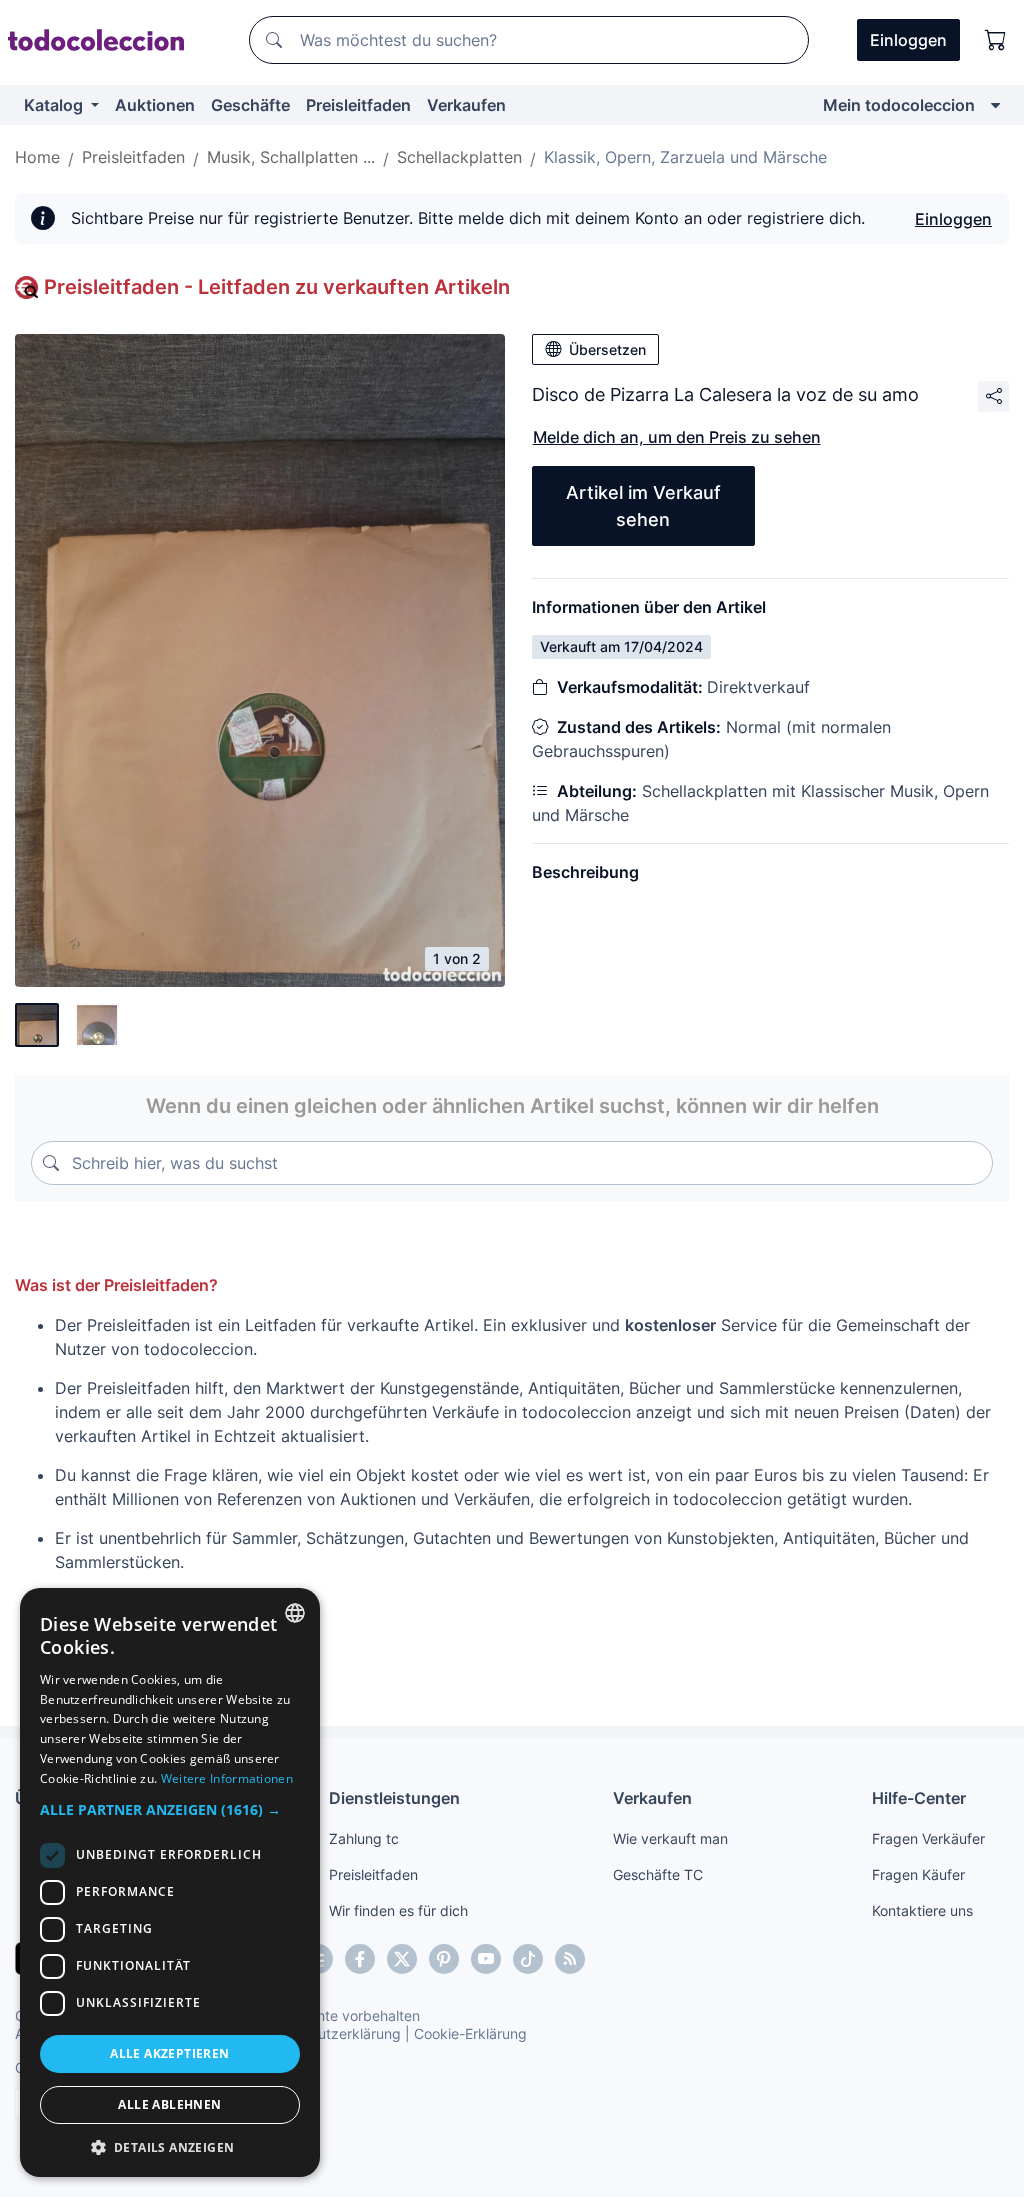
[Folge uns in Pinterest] (444, 1959)
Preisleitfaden (358, 105)
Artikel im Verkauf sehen (643, 506)
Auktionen (155, 105)
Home (37, 157)
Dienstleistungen (394, 1798)
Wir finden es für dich (398, 1910)
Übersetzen (607, 349)
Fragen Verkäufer (928, 1838)
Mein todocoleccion (899, 105)
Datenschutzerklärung (328, 2033)
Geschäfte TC (658, 1874)
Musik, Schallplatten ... (291, 157)
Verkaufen (466, 105)
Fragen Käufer (918, 1874)
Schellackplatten (459, 157)
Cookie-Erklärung (470, 2033)
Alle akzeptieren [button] (169, 2053)
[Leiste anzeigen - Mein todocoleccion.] (995, 105)
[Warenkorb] (996, 40)
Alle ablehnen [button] (169, 2104)
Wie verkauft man (670, 1838)
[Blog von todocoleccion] (570, 1959)
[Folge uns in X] (402, 1959)
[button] (170, 1809)
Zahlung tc (364, 1838)
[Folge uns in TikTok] (528, 1959)
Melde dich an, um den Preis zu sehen (677, 437)
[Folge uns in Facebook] (360, 1959)
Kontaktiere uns (922, 1910)
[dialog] (170, 1882)
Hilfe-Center (919, 1798)
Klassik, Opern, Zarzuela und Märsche (685, 157)
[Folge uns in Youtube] (486, 1959)
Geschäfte (250, 105)
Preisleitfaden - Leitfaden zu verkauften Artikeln (277, 287)
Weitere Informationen (227, 1778)
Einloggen (953, 219)
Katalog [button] (55, 105)
